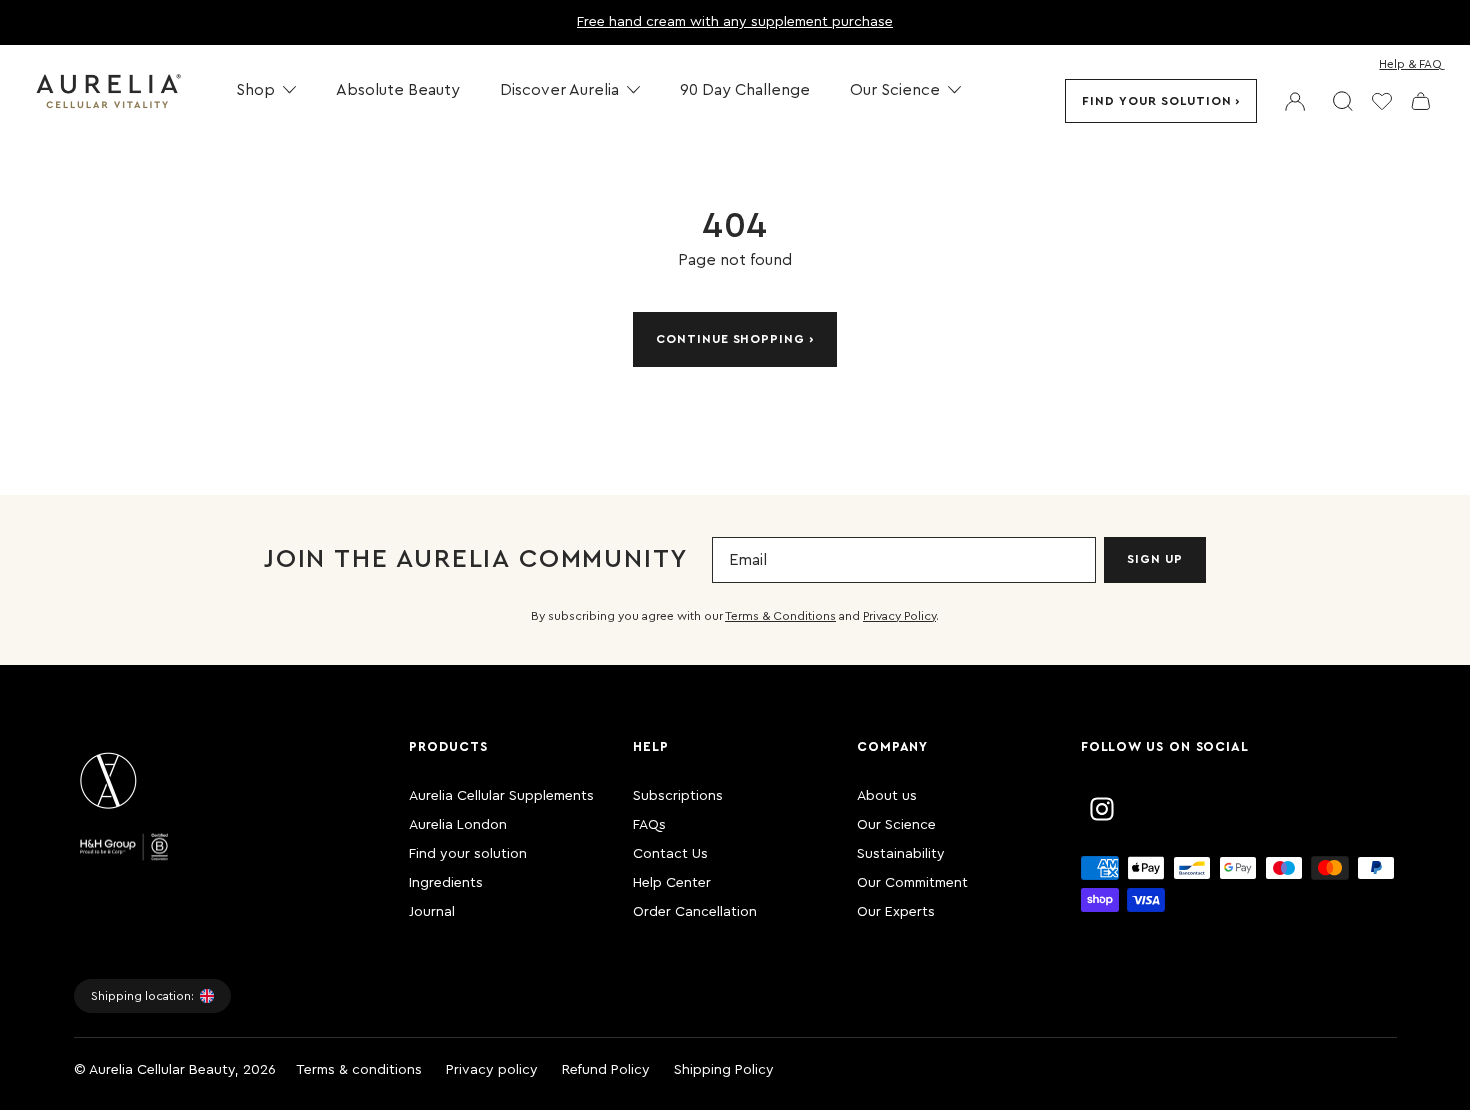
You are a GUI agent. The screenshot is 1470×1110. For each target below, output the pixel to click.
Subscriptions (678, 796)
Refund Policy (606, 1070)
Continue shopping (730, 339)
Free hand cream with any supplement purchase (735, 22)
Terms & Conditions (780, 616)
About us (887, 796)
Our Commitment (912, 883)
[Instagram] (1102, 809)
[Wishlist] (1382, 101)
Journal (432, 912)
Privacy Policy (899, 616)
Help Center (672, 883)
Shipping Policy (724, 1070)
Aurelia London (458, 825)
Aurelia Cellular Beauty (162, 1070)
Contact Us (670, 854)
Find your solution (1156, 101)
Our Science (896, 825)
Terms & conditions (359, 1070)
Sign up (1155, 559)
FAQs (649, 825)
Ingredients (446, 883)
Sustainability (901, 854)
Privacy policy (492, 1070)
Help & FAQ (1410, 64)
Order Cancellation (695, 912)
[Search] (1343, 101)
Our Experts (896, 912)
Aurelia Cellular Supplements (501, 796)
